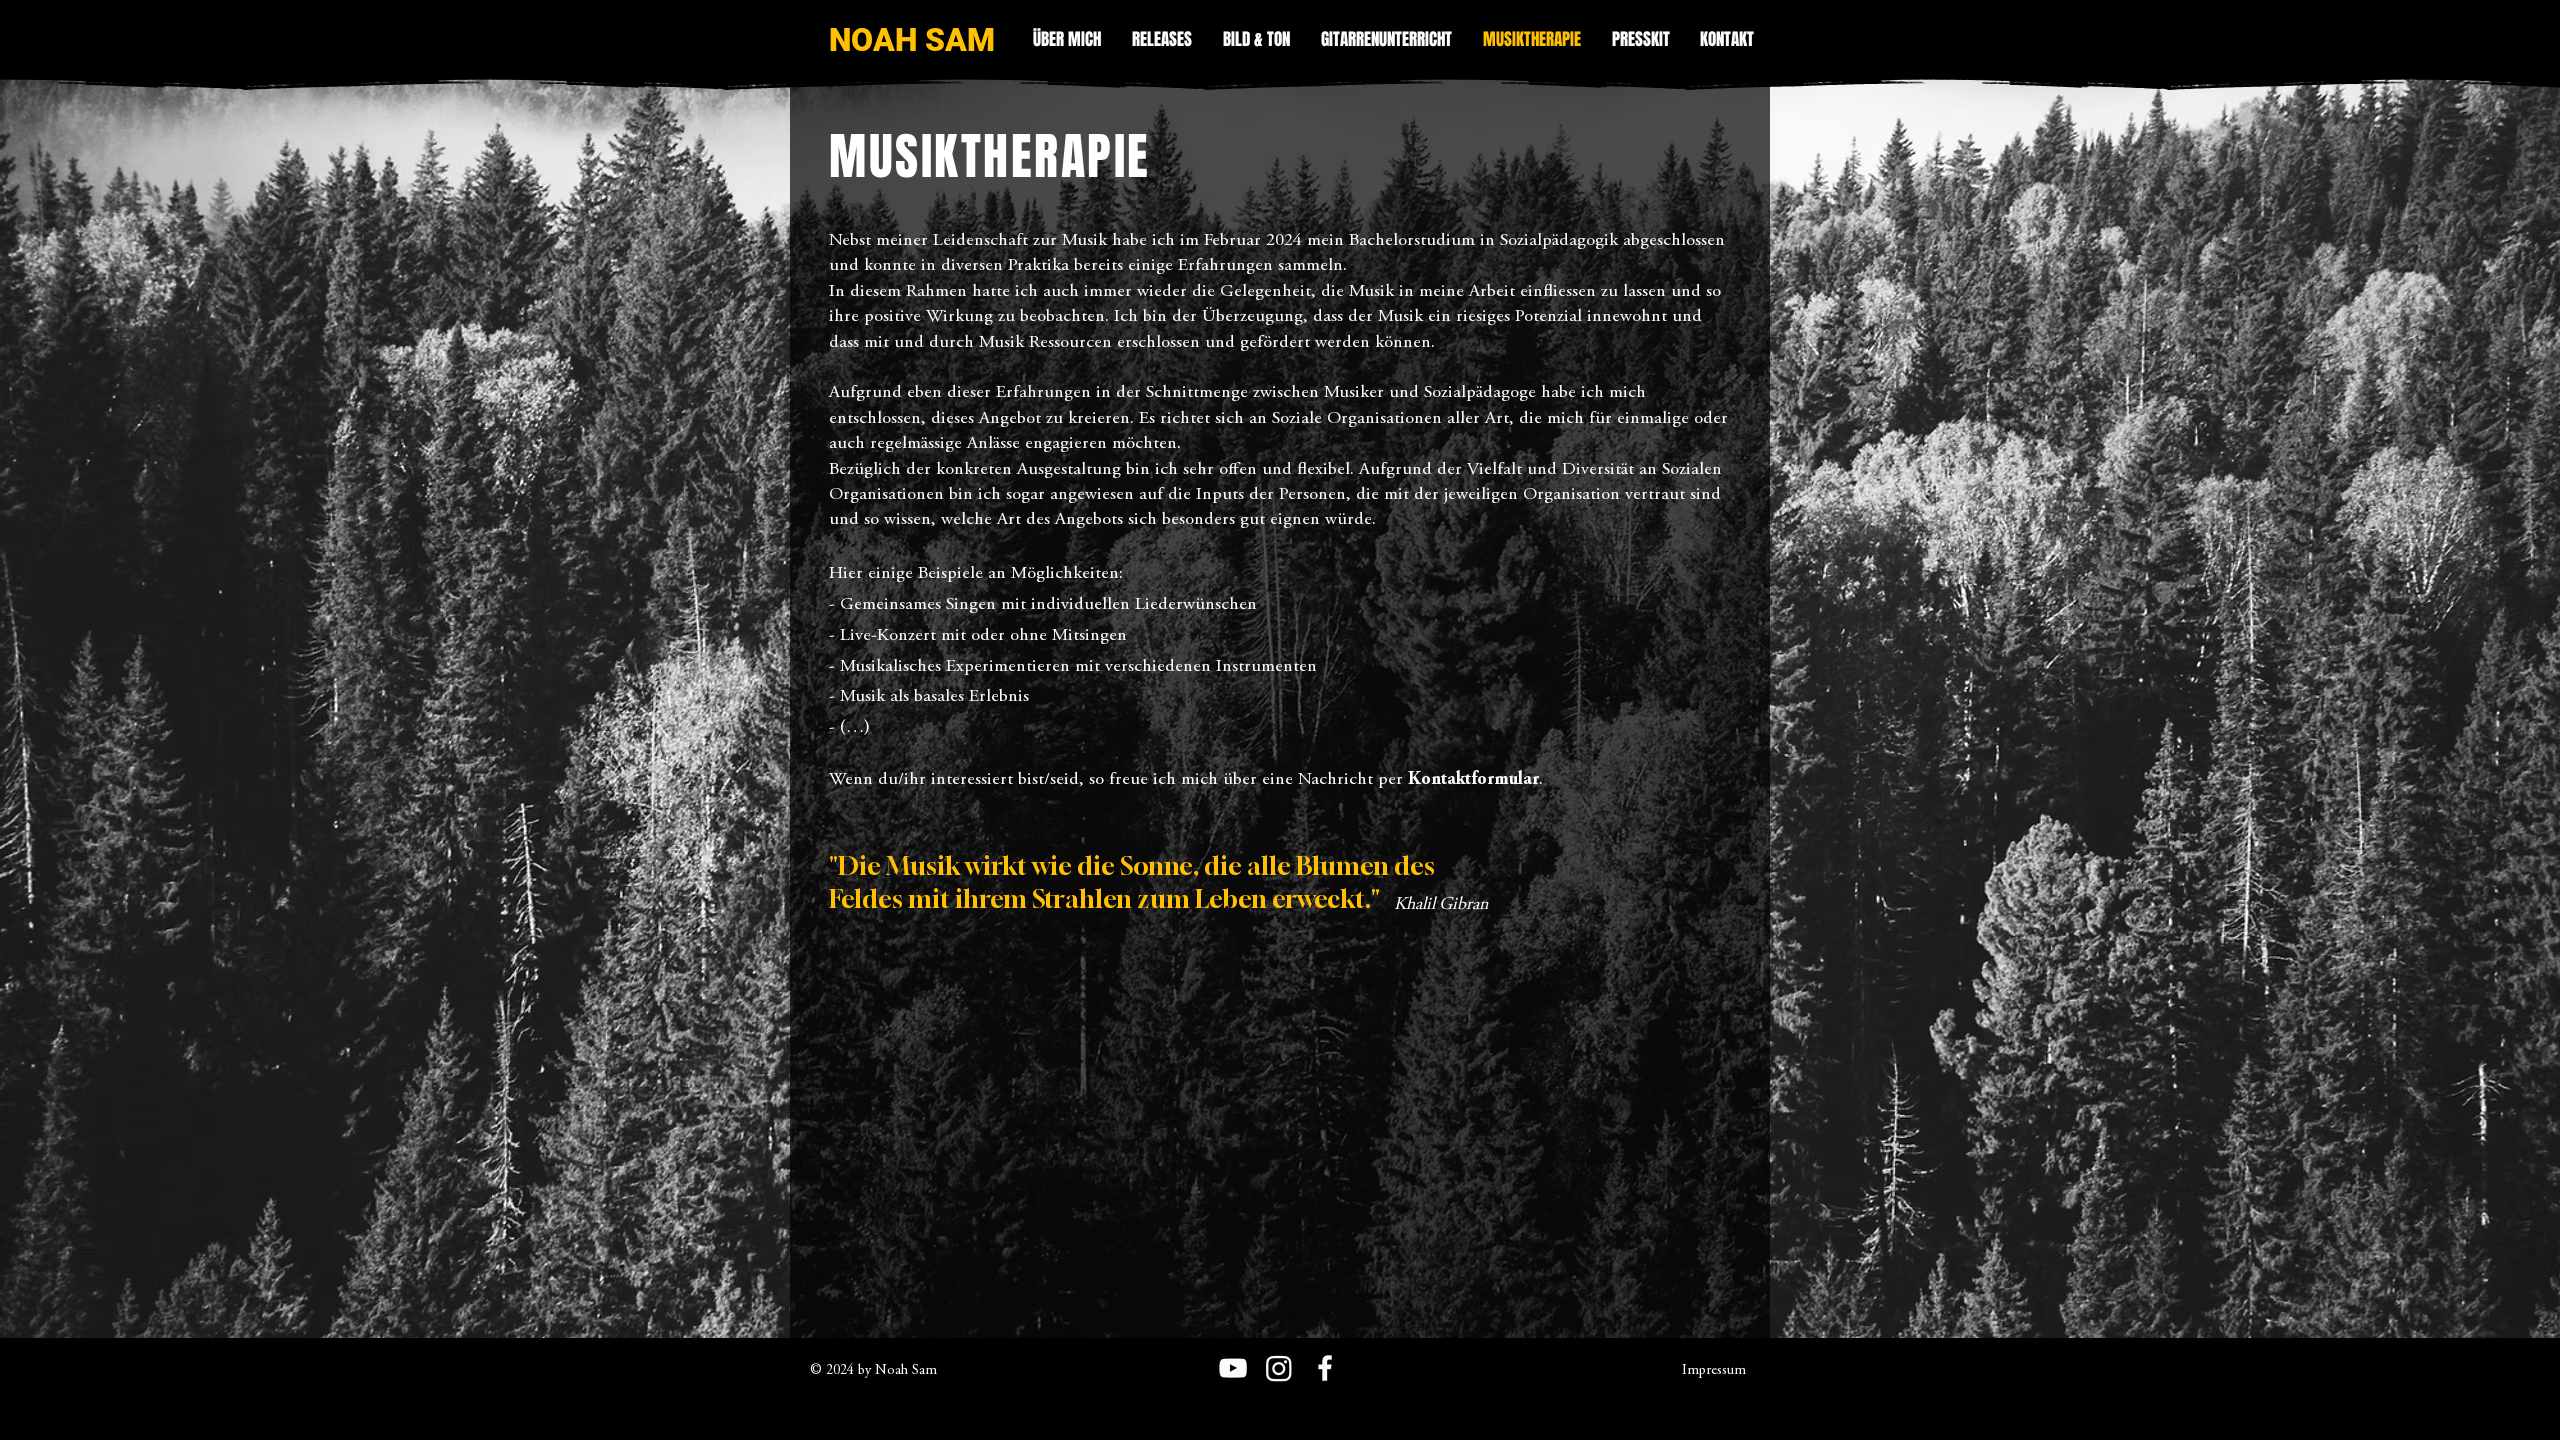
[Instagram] (1279, 1368)
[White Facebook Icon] (1325, 1368)
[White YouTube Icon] (1233, 1368)
